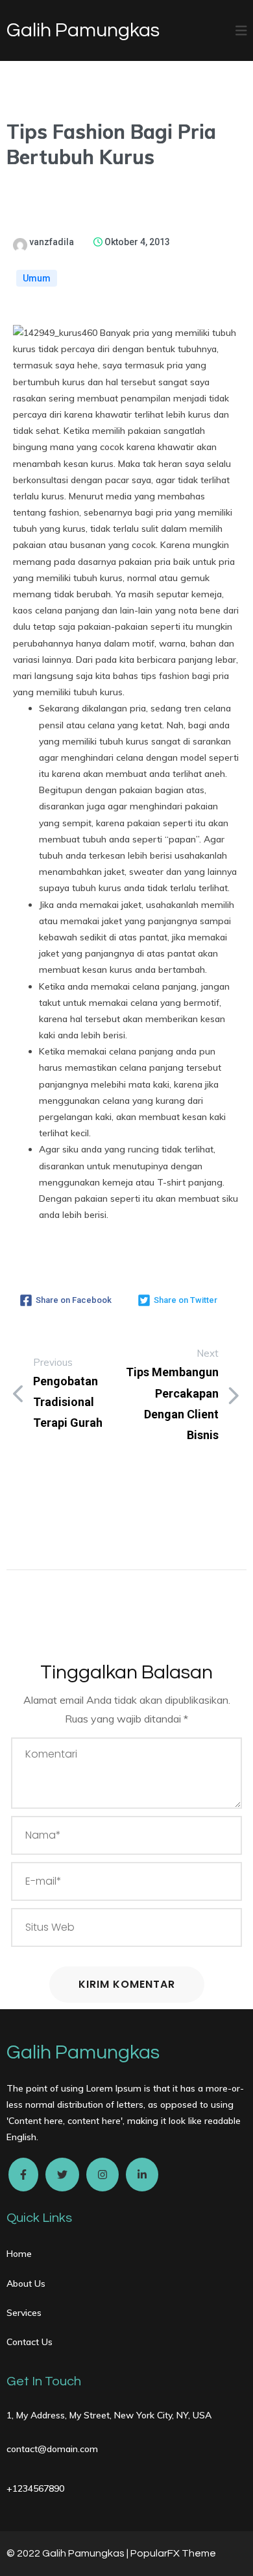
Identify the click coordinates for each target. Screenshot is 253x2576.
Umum (37, 278)
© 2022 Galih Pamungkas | (68, 2553)
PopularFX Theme (173, 2553)
